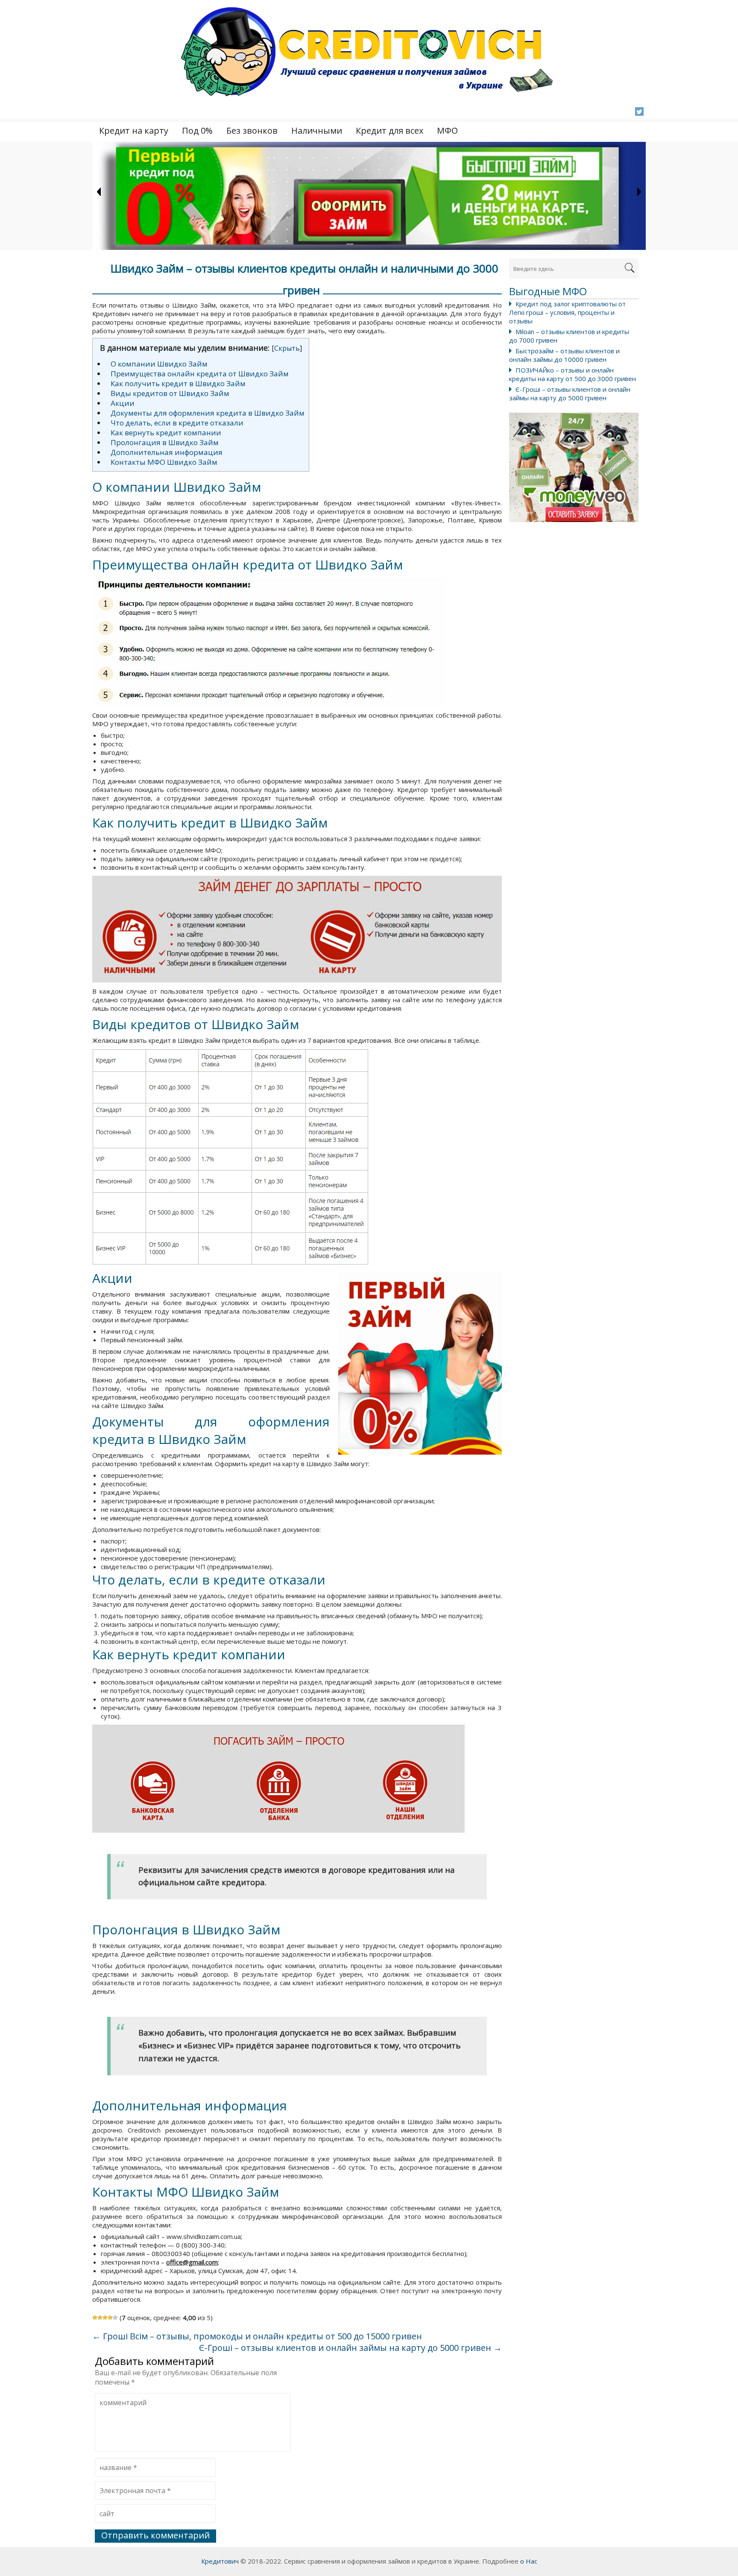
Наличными (317, 131)
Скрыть (287, 348)
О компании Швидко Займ (159, 364)
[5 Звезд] (115, 2318)
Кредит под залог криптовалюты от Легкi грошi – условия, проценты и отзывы (567, 312)
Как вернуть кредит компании (166, 433)
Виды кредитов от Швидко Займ (170, 393)
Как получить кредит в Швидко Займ (178, 383)
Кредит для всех (389, 131)
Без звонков (252, 131)
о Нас (529, 2561)
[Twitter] (639, 111)
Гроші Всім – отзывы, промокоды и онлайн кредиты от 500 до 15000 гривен (257, 2336)
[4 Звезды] (110, 2318)
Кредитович (220, 2561)
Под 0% (197, 131)
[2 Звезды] (100, 2318)
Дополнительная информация (167, 452)
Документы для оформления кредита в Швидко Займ (208, 413)
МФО (447, 131)
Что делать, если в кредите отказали (177, 423)
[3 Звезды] (105, 2318)
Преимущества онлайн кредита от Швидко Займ (200, 374)
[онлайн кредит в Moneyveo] (574, 467)
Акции (123, 403)
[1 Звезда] (95, 2318)
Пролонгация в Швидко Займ (165, 442)
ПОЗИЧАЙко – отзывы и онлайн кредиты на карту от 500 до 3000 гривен (573, 374)
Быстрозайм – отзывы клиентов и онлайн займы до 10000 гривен (564, 355)
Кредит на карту (134, 131)
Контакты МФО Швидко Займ (164, 462)
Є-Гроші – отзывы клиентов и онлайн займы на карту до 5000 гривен (570, 393)
